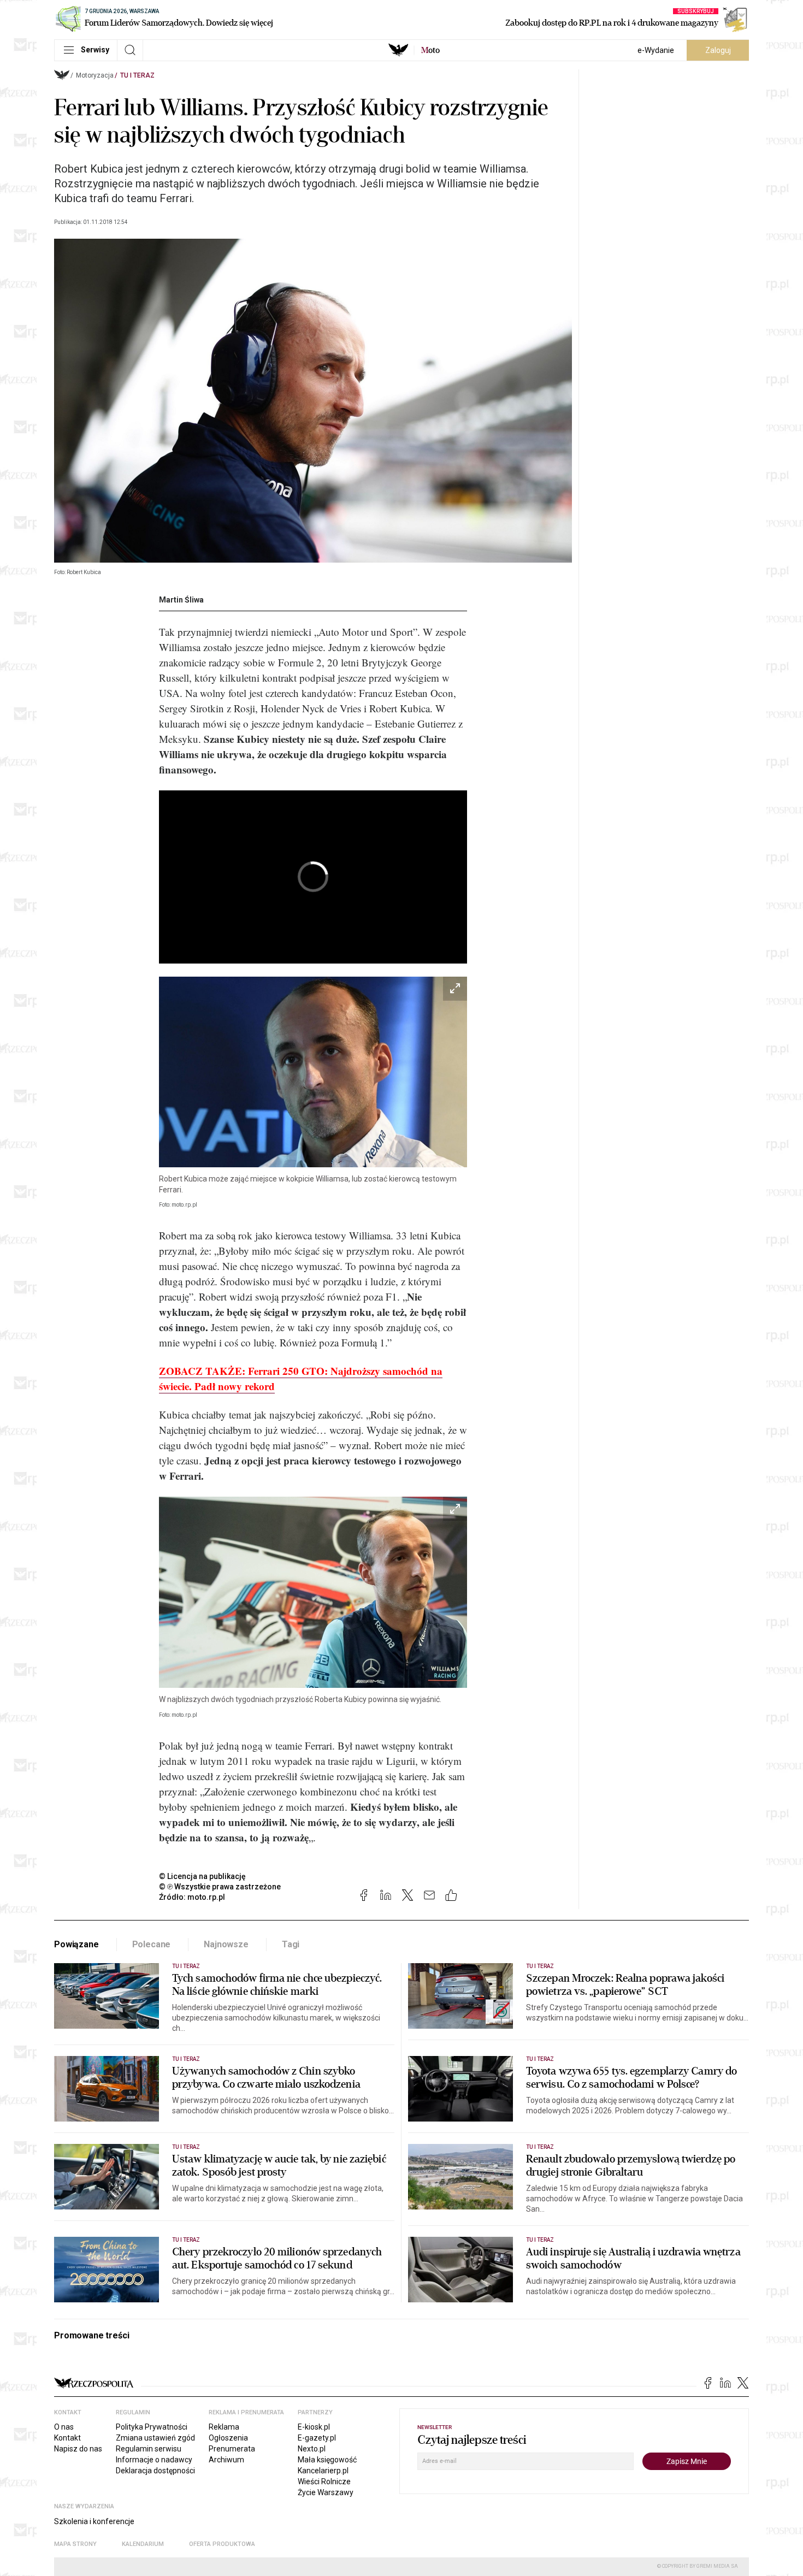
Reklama (224, 2427)
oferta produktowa (222, 2544)
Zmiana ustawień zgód (155, 2438)
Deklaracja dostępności (155, 2471)
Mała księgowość (327, 2460)
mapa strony (75, 2544)
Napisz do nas (78, 2449)
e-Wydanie (656, 50)
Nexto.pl (312, 2449)
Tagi (291, 1944)
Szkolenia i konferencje (94, 2521)
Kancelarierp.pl (323, 2471)
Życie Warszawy (326, 2492)
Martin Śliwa (181, 600)
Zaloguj (718, 50)
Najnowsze (226, 1944)
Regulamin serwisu (149, 2449)
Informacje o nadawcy (154, 2460)
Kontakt (67, 2438)
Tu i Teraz (137, 75)
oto (430, 50)
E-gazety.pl (317, 2438)
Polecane (152, 1944)
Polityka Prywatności (152, 2427)
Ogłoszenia (228, 2438)
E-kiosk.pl (314, 2427)
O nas (64, 2427)
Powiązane (76, 1944)
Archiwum (226, 2460)
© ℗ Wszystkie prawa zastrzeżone (220, 1887)
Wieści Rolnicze (324, 2482)
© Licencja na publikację (203, 1876)
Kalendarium (143, 2544)
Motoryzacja (95, 75)
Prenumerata (232, 2449)
